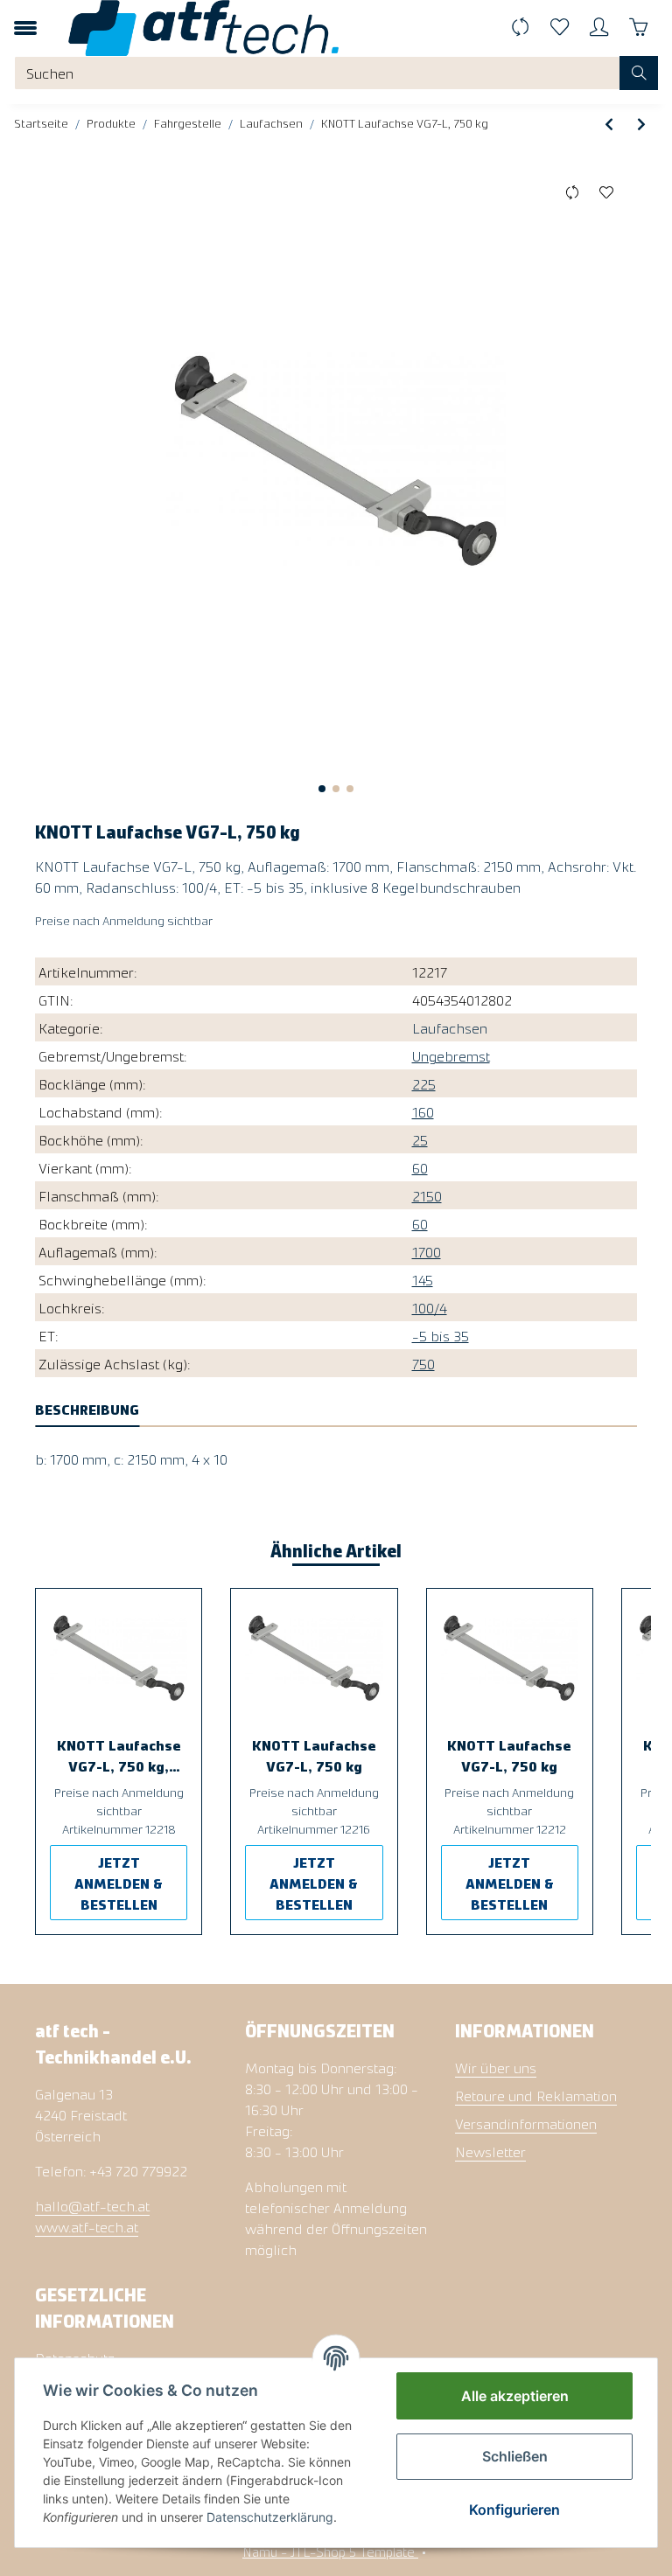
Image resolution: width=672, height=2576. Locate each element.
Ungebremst (451, 1055)
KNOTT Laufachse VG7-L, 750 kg (314, 1755)
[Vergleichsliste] (520, 28)
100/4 (430, 1307)
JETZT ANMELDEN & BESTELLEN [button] (119, 1883)
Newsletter (490, 2151)
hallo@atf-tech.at (92, 2205)
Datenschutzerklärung (270, 2517)
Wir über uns (496, 2067)
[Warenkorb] (638, 28)
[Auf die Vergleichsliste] (572, 192)
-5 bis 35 (441, 1335)
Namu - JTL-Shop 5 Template (330, 2551)
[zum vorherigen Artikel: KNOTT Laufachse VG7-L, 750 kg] (609, 123)
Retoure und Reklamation (536, 2095)
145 (423, 1279)
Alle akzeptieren (515, 2396)
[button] (599, 28)
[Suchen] (639, 73)
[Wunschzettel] (560, 28)
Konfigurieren (514, 2510)
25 (420, 1139)
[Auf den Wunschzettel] (606, 192)
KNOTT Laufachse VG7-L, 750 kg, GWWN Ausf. (119, 1756)
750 (423, 1363)
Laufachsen (450, 1027)
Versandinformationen (526, 2123)
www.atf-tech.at (87, 2226)
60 (420, 1167)
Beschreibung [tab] (87, 1409)
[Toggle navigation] (25, 28)
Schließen (515, 2456)
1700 (427, 1251)
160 (423, 1111)
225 (424, 1083)
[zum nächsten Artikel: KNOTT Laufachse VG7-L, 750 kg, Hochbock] (641, 123)
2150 (427, 1195)
